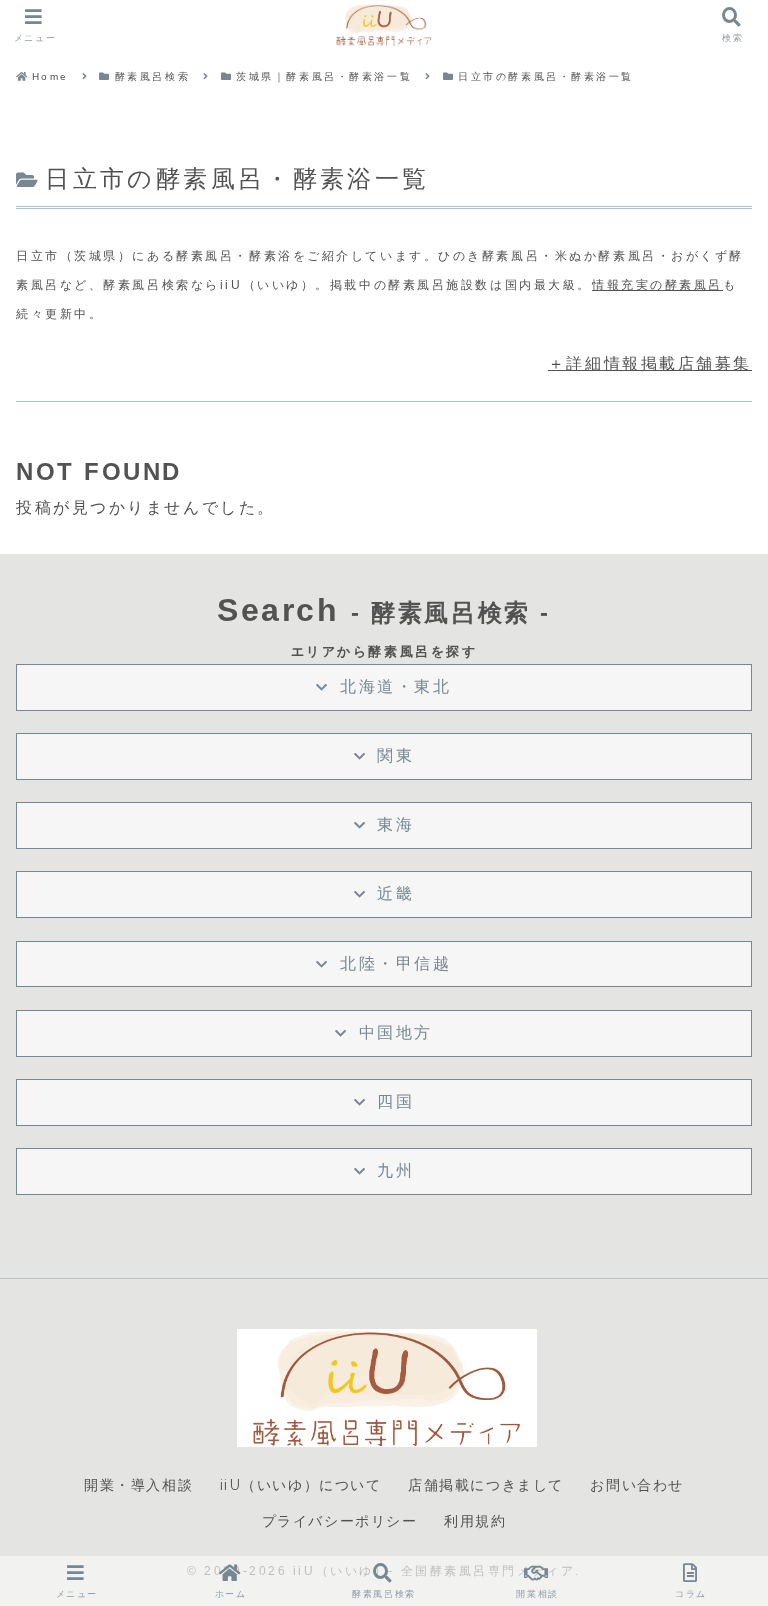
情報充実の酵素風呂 (657, 285)
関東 (395, 755)
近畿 (395, 893)
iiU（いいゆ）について (301, 1485)
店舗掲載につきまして (486, 1485)
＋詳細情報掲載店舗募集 (650, 363)
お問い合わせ (637, 1485)
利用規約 (475, 1521)
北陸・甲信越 (395, 963)
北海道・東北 (395, 686)
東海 (395, 824)
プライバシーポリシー (340, 1521)
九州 (395, 1170)
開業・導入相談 (138, 1485)
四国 (395, 1101)
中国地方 (396, 1032)
